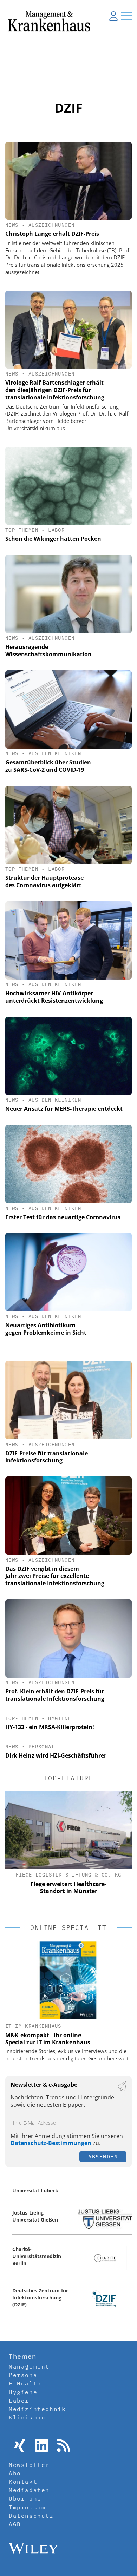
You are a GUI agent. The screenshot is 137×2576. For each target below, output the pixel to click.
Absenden (103, 2156)
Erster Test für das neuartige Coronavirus (63, 1217)
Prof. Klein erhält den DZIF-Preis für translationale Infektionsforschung (55, 1695)
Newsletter (29, 2465)
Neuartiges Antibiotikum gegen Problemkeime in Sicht (46, 1329)
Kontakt (23, 2482)
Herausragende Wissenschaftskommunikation (48, 650)
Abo (15, 2473)
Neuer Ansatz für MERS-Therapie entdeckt (64, 1109)
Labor (56, 530)
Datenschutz (31, 2516)
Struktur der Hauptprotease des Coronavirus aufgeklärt (44, 881)
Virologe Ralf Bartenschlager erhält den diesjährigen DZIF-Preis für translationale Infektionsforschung (55, 390)
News (12, 225)
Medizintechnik (37, 2409)
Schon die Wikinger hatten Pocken (53, 539)
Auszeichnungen (52, 225)
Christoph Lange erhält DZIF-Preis (52, 234)
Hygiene (60, 1718)
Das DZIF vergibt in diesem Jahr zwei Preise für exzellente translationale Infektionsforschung (55, 1576)
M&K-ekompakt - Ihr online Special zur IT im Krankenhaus (48, 2039)
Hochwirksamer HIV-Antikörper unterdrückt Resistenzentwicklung (54, 997)
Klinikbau (27, 2417)
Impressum (27, 2507)
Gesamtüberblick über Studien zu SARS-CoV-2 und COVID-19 (48, 766)
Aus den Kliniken (55, 753)
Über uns (25, 2498)
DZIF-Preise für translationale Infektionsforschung (47, 1457)
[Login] (113, 16)
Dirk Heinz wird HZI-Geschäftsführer (56, 1755)
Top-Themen (22, 530)
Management (29, 2366)
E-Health (25, 2383)
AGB (15, 2524)
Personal (42, 1747)
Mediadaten (29, 2490)
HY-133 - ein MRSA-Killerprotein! (50, 1727)
